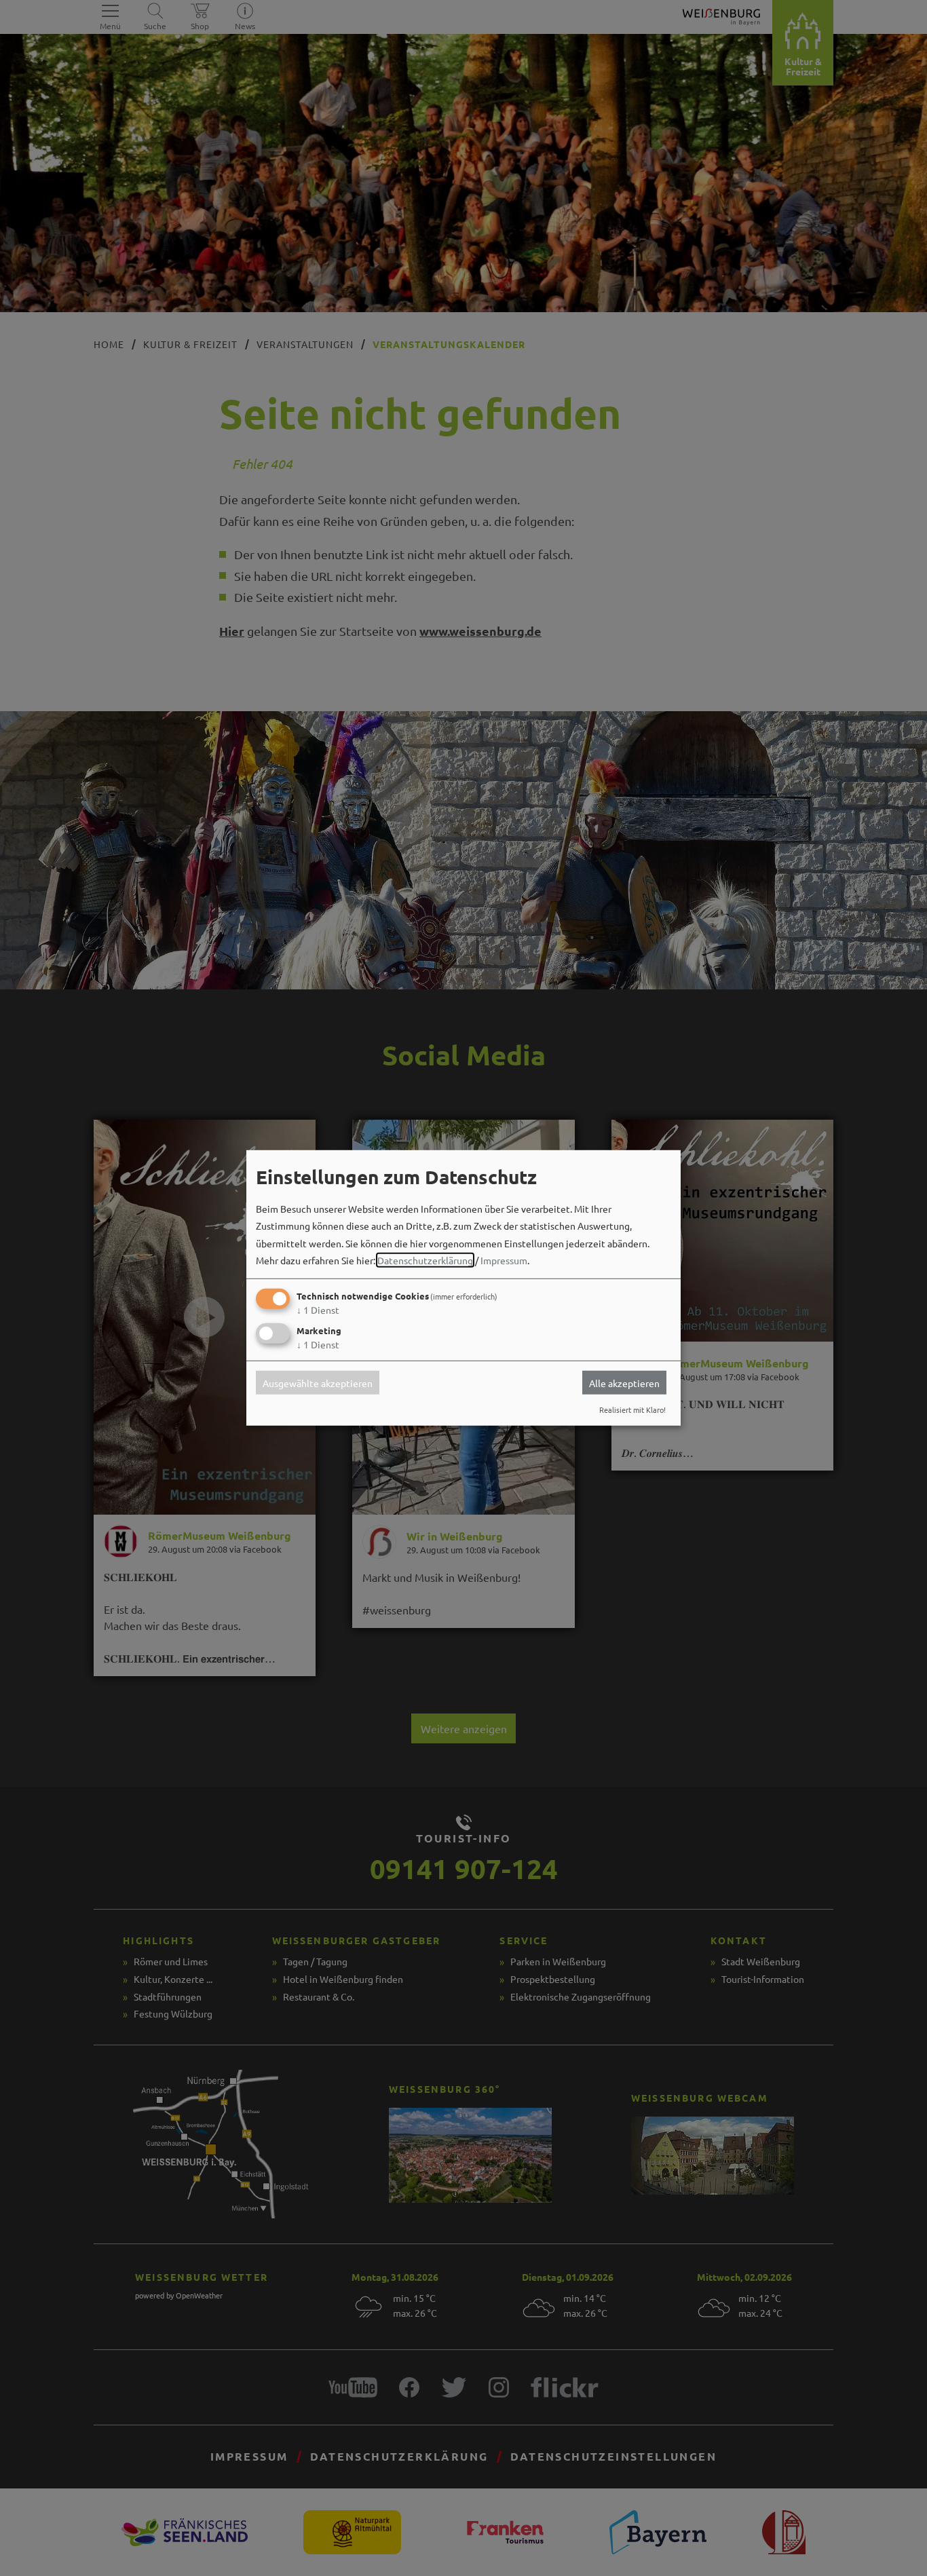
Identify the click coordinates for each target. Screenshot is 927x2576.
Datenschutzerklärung (425, 1260)
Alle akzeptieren (624, 1382)
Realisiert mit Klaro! (632, 1409)
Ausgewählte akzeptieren (318, 1382)
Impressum (504, 1260)
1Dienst (318, 1310)
